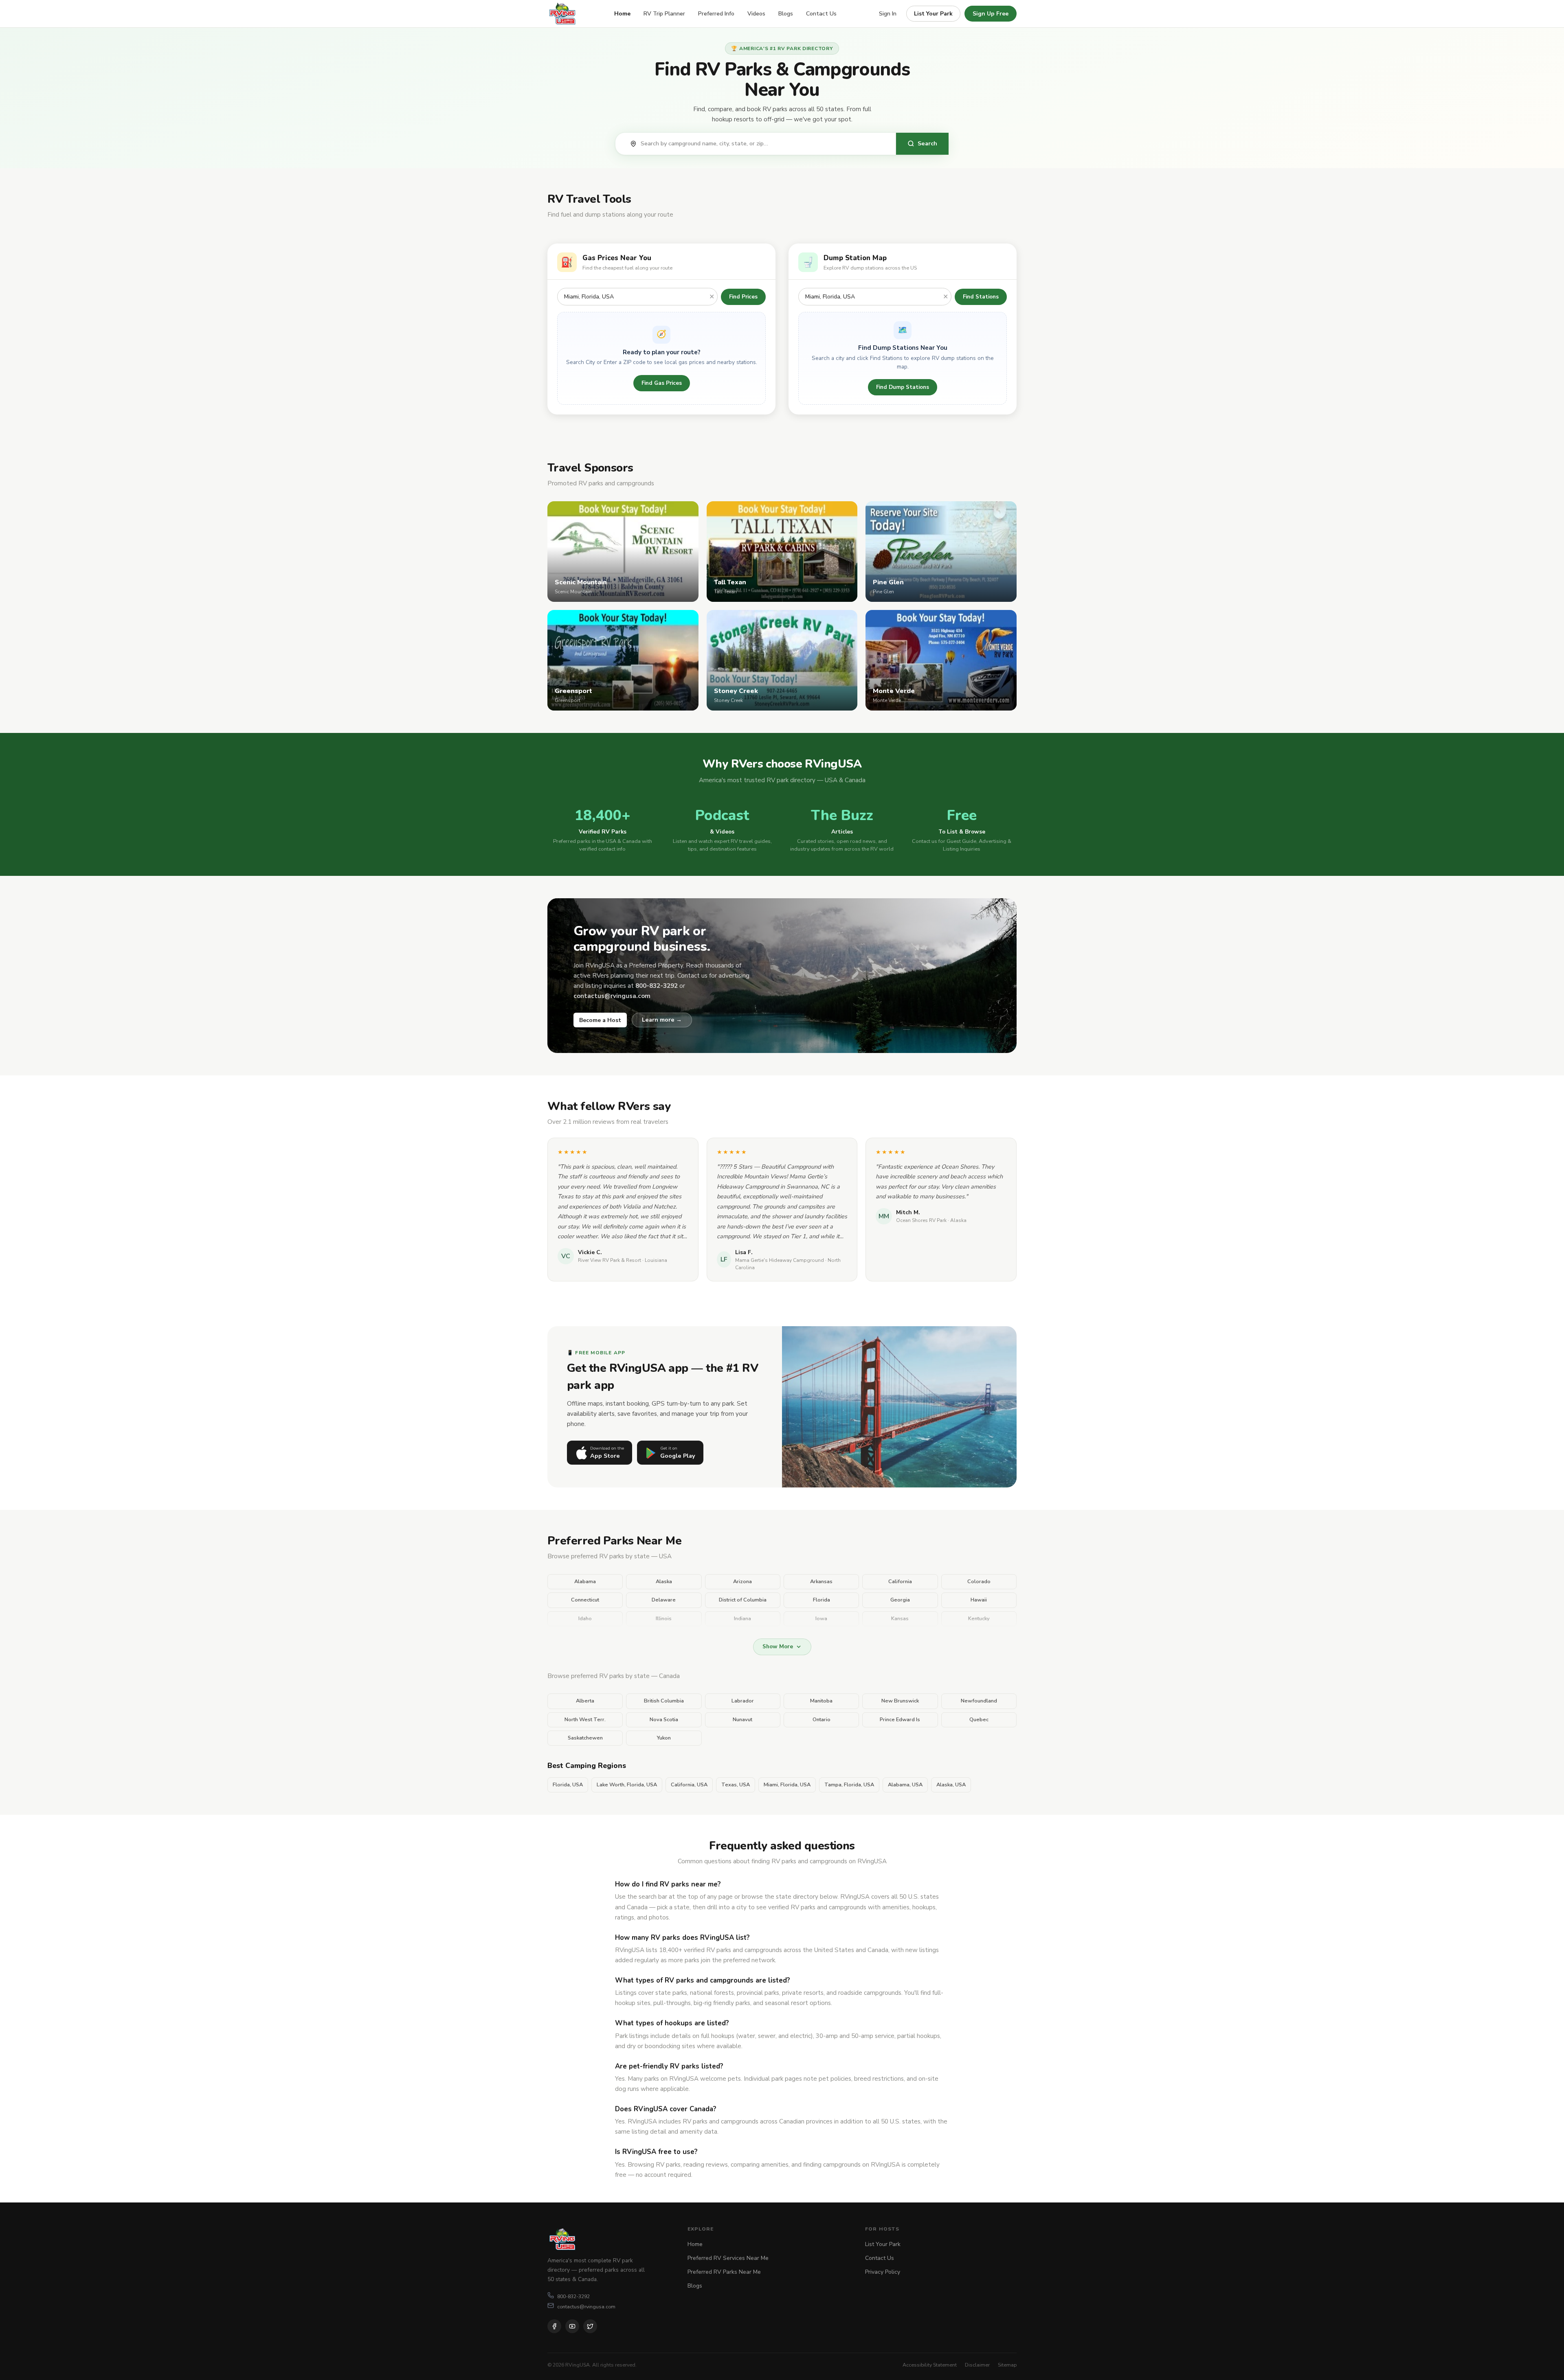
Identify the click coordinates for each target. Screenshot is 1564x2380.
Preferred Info (716, 14)
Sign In (888, 14)
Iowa (821, 1619)
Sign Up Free (991, 14)
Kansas (900, 1619)
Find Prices (743, 297)
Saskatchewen (585, 1738)
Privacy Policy (883, 2272)
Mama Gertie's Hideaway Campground (780, 1260)
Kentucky (979, 1619)
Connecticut (585, 1600)
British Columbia (664, 1701)
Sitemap (1007, 2365)
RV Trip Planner (664, 14)
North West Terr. (585, 1720)
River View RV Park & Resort (610, 1260)
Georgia (900, 1600)
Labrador (743, 1701)
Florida (822, 1600)
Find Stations (981, 297)
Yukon (664, 1738)
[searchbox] (764, 144)
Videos (756, 14)
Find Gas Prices (662, 383)
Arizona (742, 1582)
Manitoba (821, 1701)
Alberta (585, 1701)
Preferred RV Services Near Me (728, 2258)
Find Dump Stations (903, 387)
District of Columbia (743, 1600)
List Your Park (933, 14)
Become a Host (600, 1020)
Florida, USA (568, 1785)
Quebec (979, 1720)
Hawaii (979, 1600)
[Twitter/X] (590, 2326)
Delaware (664, 1600)
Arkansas (821, 1582)
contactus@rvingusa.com (586, 2307)
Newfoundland (979, 1701)
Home (622, 14)
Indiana (742, 1619)
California (900, 1582)
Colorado (979, 1582)
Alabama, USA (905, 1785)
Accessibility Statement (930, 2365)
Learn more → (662, 1020)
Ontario (822, 1720)
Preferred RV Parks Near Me (724, 2272)
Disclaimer (977, 2365)
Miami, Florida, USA (787, 1785)
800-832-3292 (573, 2296)
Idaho (585, 1619)
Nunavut (742, 1720)
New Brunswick (900, 1701)
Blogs (786, 14)
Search (927, 143)
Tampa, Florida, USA (849, 1785)
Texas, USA (736, 1785)
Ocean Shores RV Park (921, 1220)
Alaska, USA (951, 1785)
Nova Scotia (664, 1720)
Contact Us (821, 14)
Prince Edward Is (900, 1720)
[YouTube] (572, 2326)
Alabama (585, 1582)
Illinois (664, 1619)
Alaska (664, 1582)
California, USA (689, 1785)
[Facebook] (554, 2326)
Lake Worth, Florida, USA (627, 1785)
